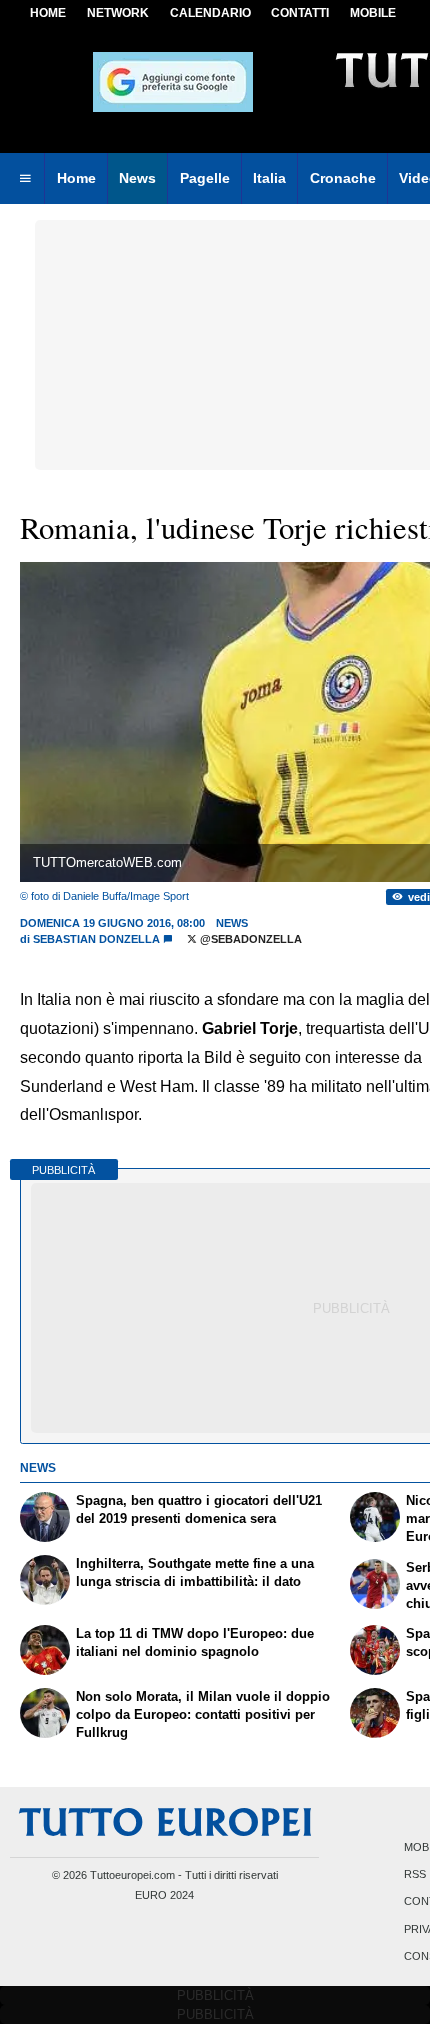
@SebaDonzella (249, 939)
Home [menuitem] (76, 178)
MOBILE (373, 13)
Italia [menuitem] (269, 178)
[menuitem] (25, 179)
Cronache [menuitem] (343, 178)
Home (48, 13)
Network (118, 13)
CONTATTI (300, 13)
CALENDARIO (210, 13)
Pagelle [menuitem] (205, 178)
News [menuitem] (137, 178)
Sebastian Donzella (96, 939)
